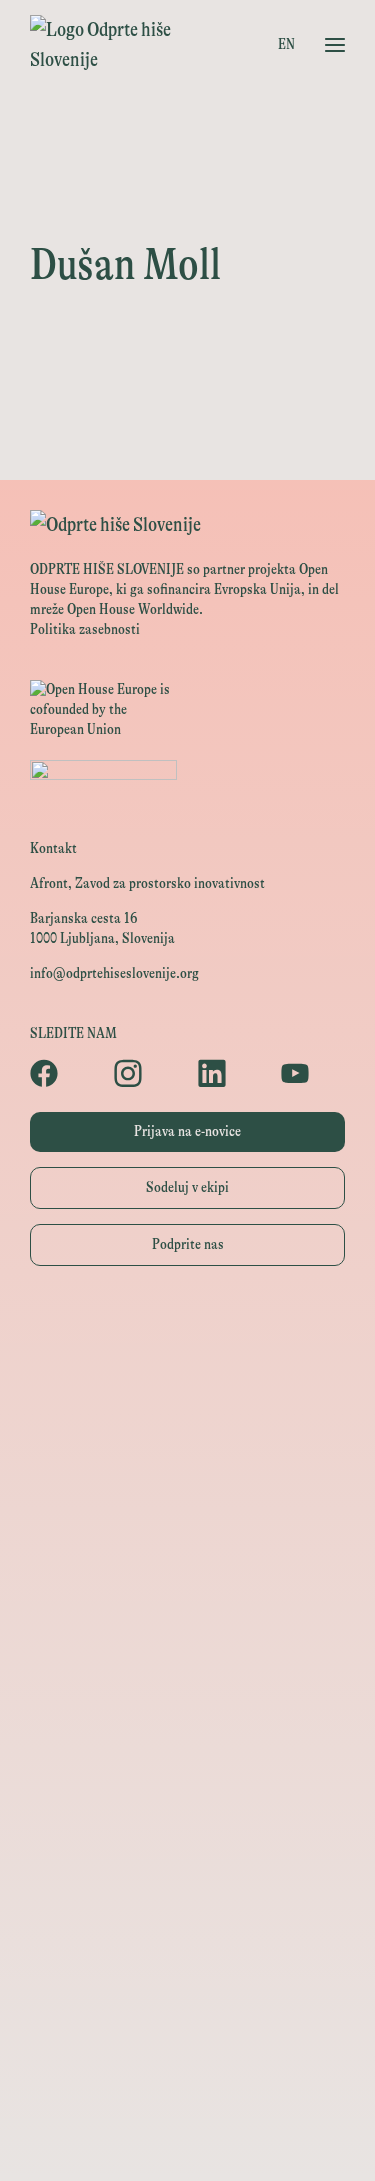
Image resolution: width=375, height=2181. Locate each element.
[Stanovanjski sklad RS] (187, 1688)
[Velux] (187, 1598)
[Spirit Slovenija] (187, 1508)
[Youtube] (313, 1073)
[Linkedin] (230, 1073)
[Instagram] (146, 1073)
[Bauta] (187, 2003)
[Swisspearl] (187, 1868)
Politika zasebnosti (85, 629)
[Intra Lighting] (187, 1553)
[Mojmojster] (187, 2048)
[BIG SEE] (187, 2138)
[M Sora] (187, 1643)
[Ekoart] (187, 1733)
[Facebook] (62, 1073)
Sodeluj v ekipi (187, 1187)
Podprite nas (188, 1244)
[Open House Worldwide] (187, 1373)
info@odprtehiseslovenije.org (114, 973)
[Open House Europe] (187, 1328)
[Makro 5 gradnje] (187, 1913)
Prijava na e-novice (187, 1131)
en (286, 44)
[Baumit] (187, 1823)
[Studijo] (187, 2093)
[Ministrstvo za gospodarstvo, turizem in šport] (187, 1463)
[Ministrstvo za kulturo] (187, 1418)
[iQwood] (187, 1778)
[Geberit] (187, 1958)
